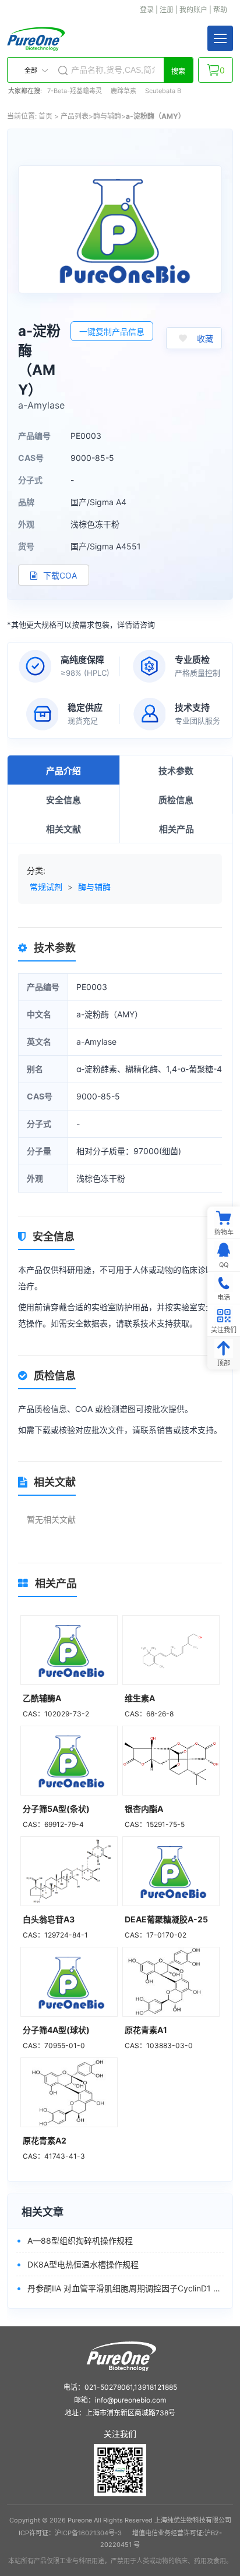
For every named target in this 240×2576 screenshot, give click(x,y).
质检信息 (176, 800)
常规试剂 (46, 887)
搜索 (178, 72)
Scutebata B (163, 91)
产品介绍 (63, 771)
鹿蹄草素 (123, 91)
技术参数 (176, 771)
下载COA (59, 575)
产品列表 (75, 116)
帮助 (220, 10)
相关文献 (63, 829)
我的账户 (193, 10)
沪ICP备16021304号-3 (88, 2533)
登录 (147, 10)
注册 (167, 10)
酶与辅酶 (107, 116)
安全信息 (63, 800)
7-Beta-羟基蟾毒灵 (75, 91)
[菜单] (220, 38)
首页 (45, 116)
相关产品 (177, 829)
